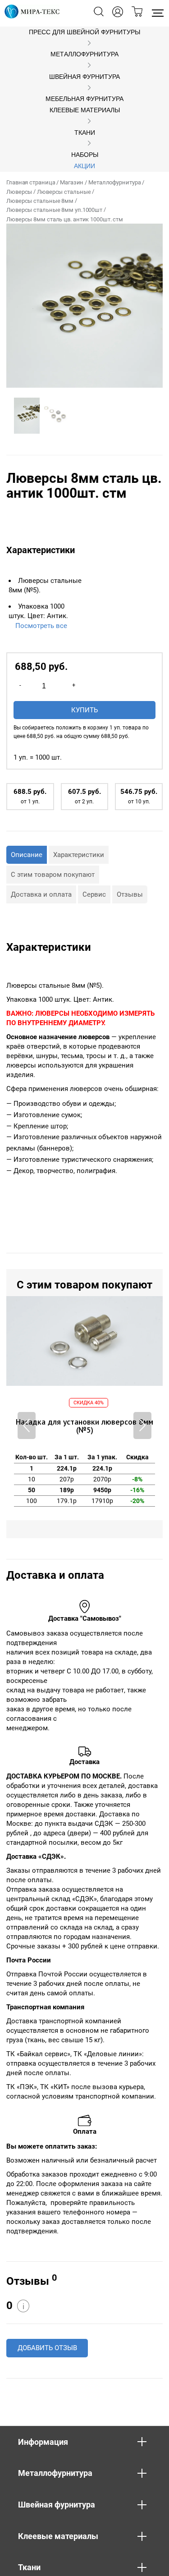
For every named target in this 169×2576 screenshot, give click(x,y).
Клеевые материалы (85, 110)
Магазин (72, 182)
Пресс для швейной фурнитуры (84, 32)
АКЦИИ (84, 166)
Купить (84, 710)
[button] (142, 1426)
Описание (27, 855)
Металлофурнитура (84, 54)
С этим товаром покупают (53, 875)
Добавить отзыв (47, 2348)
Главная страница (31, 182)
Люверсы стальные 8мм (40, 201)
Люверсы (19, 192)
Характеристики (79, 855)
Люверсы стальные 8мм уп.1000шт (54, 210)
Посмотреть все (41, 626)
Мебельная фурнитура (84, 99)
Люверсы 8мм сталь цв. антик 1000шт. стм (65, 219)
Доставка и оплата (41, 894)
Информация (43, 2442)
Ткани (85, 133)
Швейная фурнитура (84, 77)
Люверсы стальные (64, 192)
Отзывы (130, 894)
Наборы (85, 155)
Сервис (94, 894)
